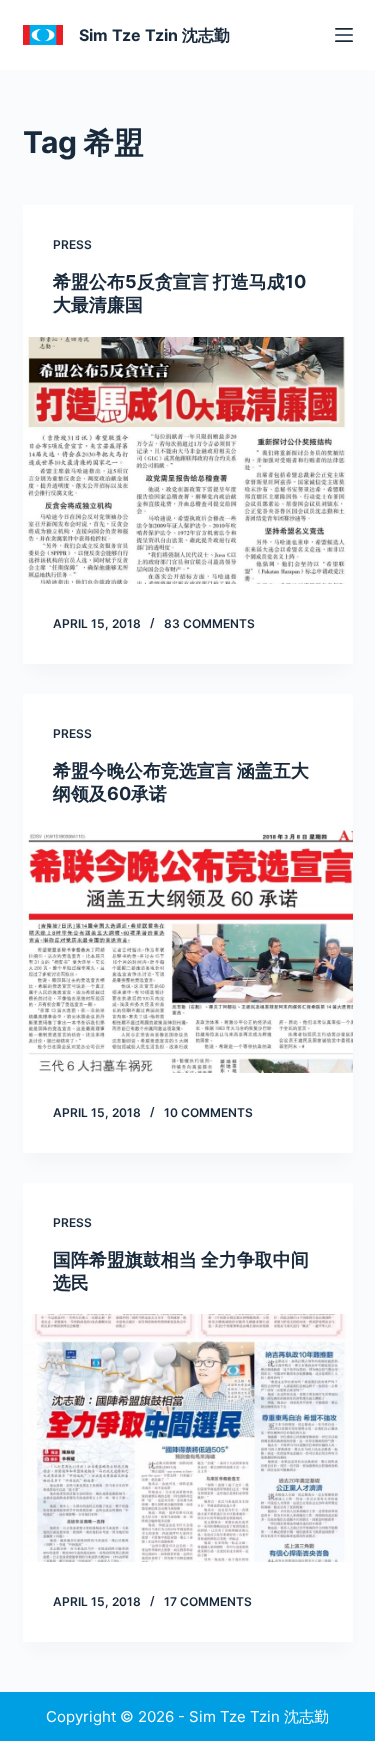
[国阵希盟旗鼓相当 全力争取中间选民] (188, 1438)
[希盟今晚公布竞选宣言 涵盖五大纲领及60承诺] (188, 949)
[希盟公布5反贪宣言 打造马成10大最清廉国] (188, 461)
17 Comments (208, 1601)
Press (72, 244)
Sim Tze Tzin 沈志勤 (154, 35)
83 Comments (209, 623)
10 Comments (208, 1112)
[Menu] (344, 35)
